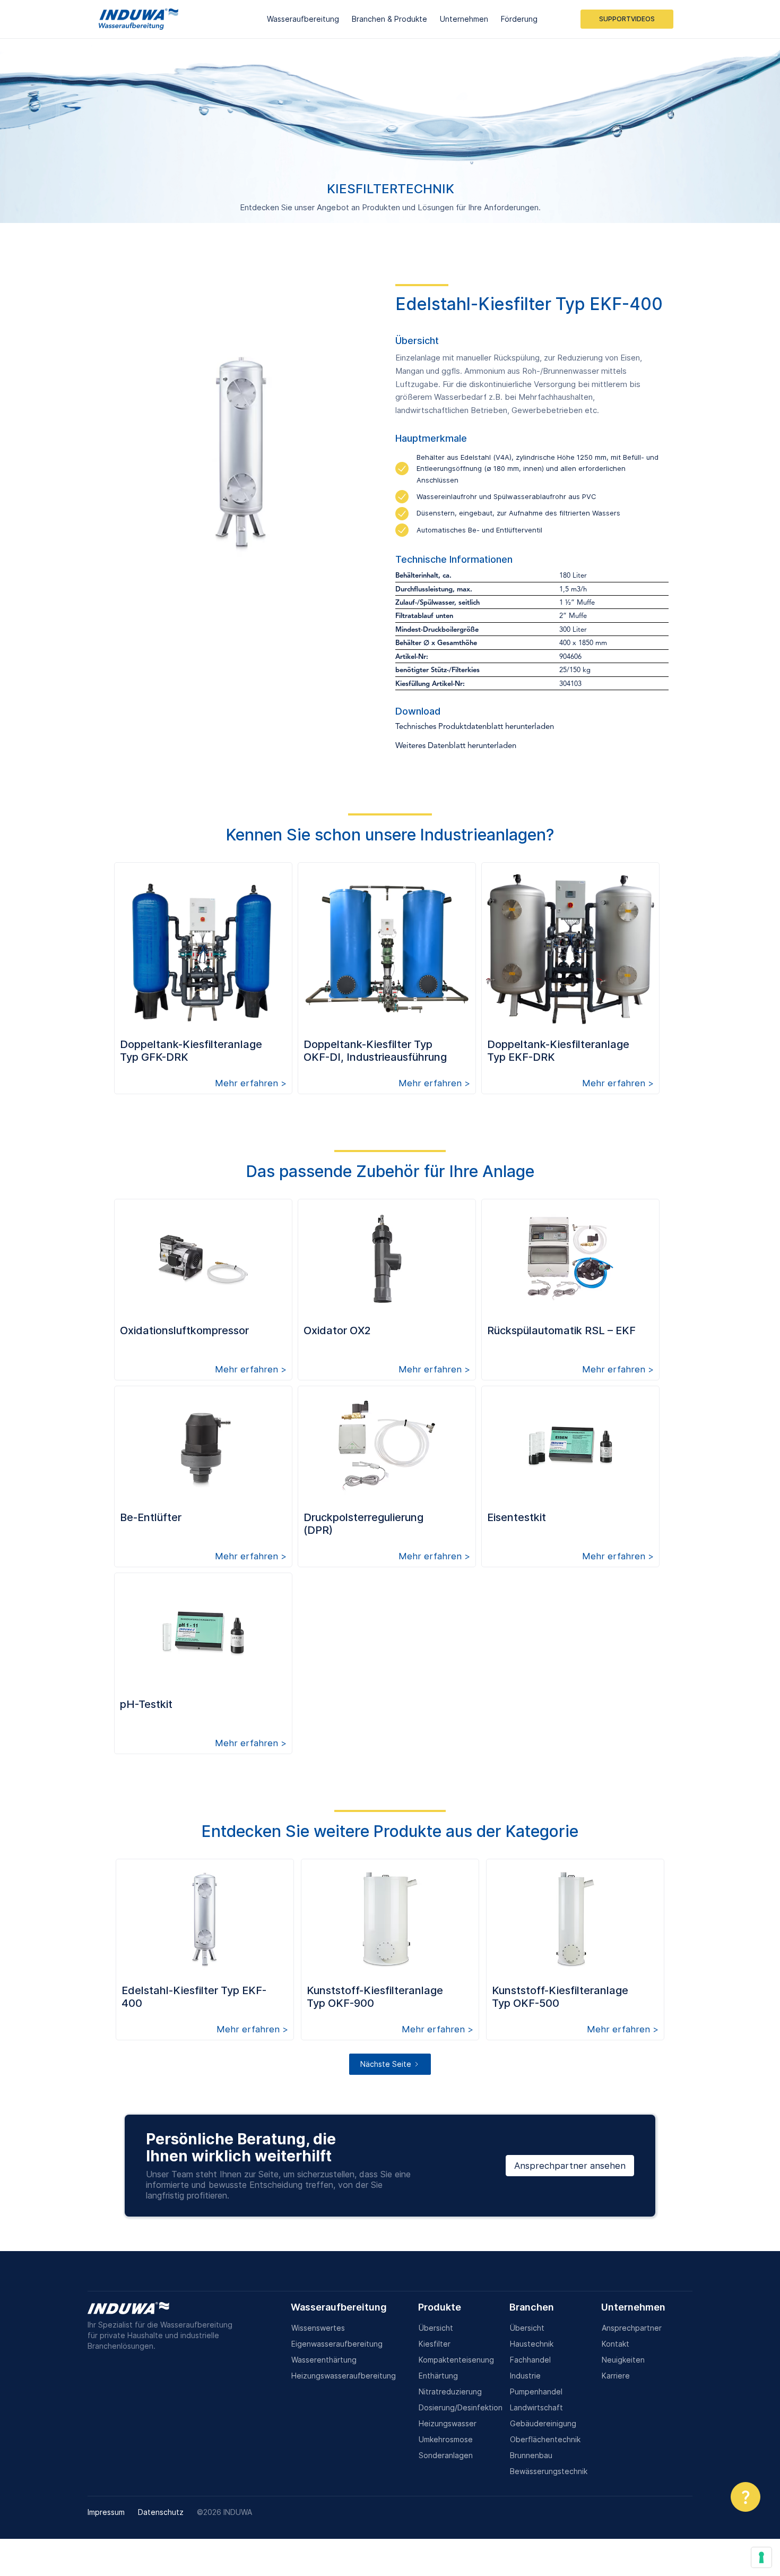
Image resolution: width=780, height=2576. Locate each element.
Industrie (525, 2376)
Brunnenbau (531, 2455)
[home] (138, 19)
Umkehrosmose (446, 2439)
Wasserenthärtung (324, 2360)
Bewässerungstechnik (549, 2471)
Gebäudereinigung (543, 2423)
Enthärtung (438, 2376)
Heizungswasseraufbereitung (344, 2376)
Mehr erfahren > (251, 1083)
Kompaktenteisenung (456, 2360)
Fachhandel (530, 2360)
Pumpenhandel (536, 2392)
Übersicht (436, 2328)
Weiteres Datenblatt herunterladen (456, 746)
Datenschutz (161, 2512)
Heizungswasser (448, 2423)
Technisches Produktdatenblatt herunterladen (475, 727)
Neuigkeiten (623, 2360)
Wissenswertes (318, 2328)
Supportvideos (627, 19)
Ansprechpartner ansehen (570, 2166)
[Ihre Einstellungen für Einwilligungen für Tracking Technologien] (761, 2557)
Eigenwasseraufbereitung (337, 2344)
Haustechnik (532, 2344)
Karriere (616, 2376)
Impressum (106, 2512)
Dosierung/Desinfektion (461, 2407)
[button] (303, 19)
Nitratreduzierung (450, 2392)
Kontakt (616, 2344)
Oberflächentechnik (545, 2439)
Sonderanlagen (446, 2455)
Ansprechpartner (632, 2328)
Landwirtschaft (536, 2407)
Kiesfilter (435, 2344)
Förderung (519, 19)
